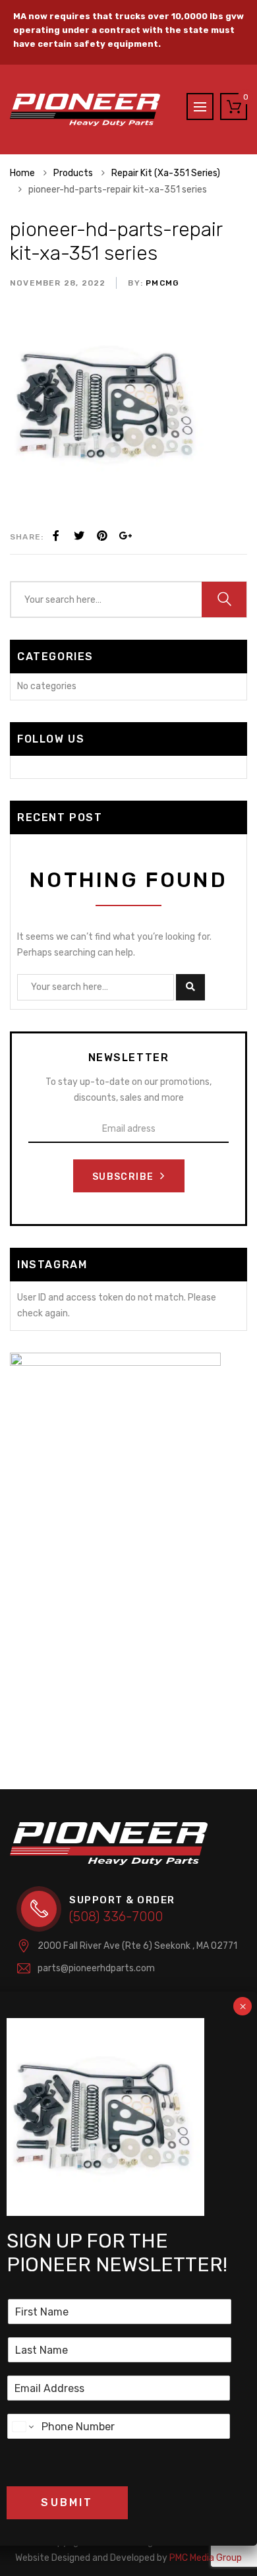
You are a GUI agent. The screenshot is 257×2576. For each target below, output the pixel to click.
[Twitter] (79, 536)
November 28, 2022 (58, 283)
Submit (67, 2502)
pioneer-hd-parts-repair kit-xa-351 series (116, 241)
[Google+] (125, 536)
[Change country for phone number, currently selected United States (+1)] (22, 2426)
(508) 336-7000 (116, 1917)
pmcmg (161, 283)
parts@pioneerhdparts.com (96, 1968)
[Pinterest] (102, 536)
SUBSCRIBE (125, 1177)
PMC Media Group (128, 2558)
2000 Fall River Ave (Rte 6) (137, 1946)
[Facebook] (56, 536)
